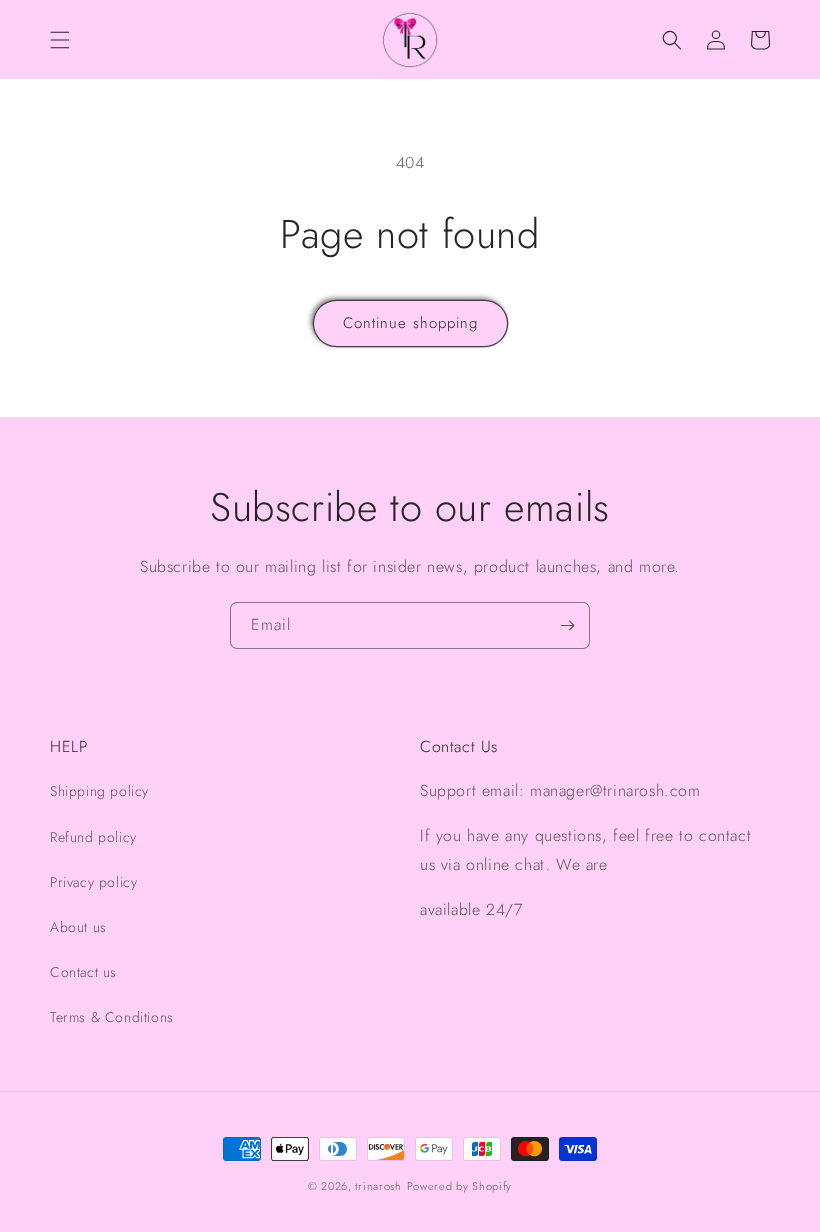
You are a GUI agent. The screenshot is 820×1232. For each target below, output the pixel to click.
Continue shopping (410, 323)
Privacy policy (93, 882)
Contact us (83, 972)
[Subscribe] (567, 625)
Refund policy (93, 837)
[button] (60, 40)
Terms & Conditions (112, 1017)
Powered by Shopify (460, 1186)
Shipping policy (99, 791)
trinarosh (378, 1186)
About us (78, 927)
